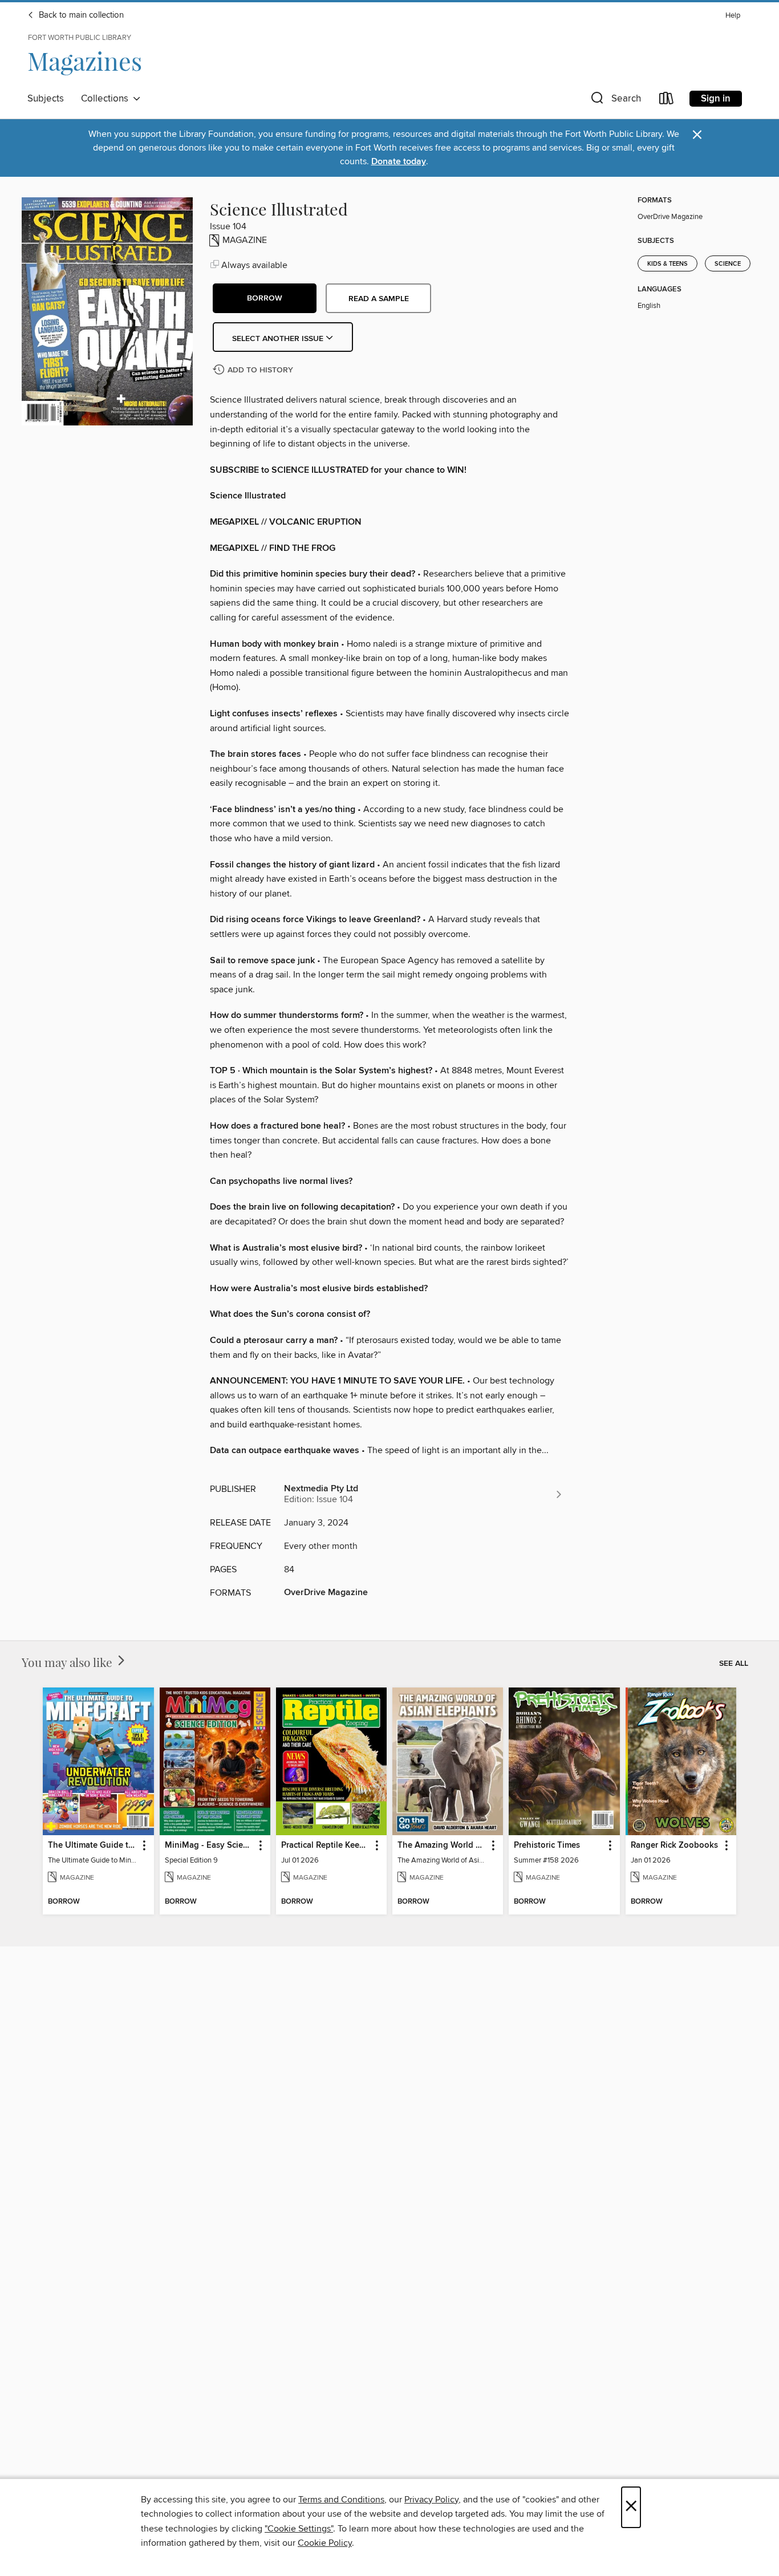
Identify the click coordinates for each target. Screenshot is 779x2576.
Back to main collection (80, 15)
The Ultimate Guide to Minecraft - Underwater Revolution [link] (93, 1845)
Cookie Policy (325, 2543)
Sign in (716, 99)
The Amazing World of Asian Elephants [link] (442, 1845)
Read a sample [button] (379, 299)
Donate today (399, 162)
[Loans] (667, 101)
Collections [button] (107, 99)
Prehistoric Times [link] (547, 1845)
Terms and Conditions (341, 2500)
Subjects (46, 99)
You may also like (68, 1662)
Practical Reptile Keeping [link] (326, 1845)
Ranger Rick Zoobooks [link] (674, 1845)
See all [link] (734, 1664)
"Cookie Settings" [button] (299, 2529)
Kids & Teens (668, 264)
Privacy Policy (431, 2500)
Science (728, 264)
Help (733, 16)
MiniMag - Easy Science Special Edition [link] (210, 1845)
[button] (615, 101)
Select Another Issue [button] (279, 339)
